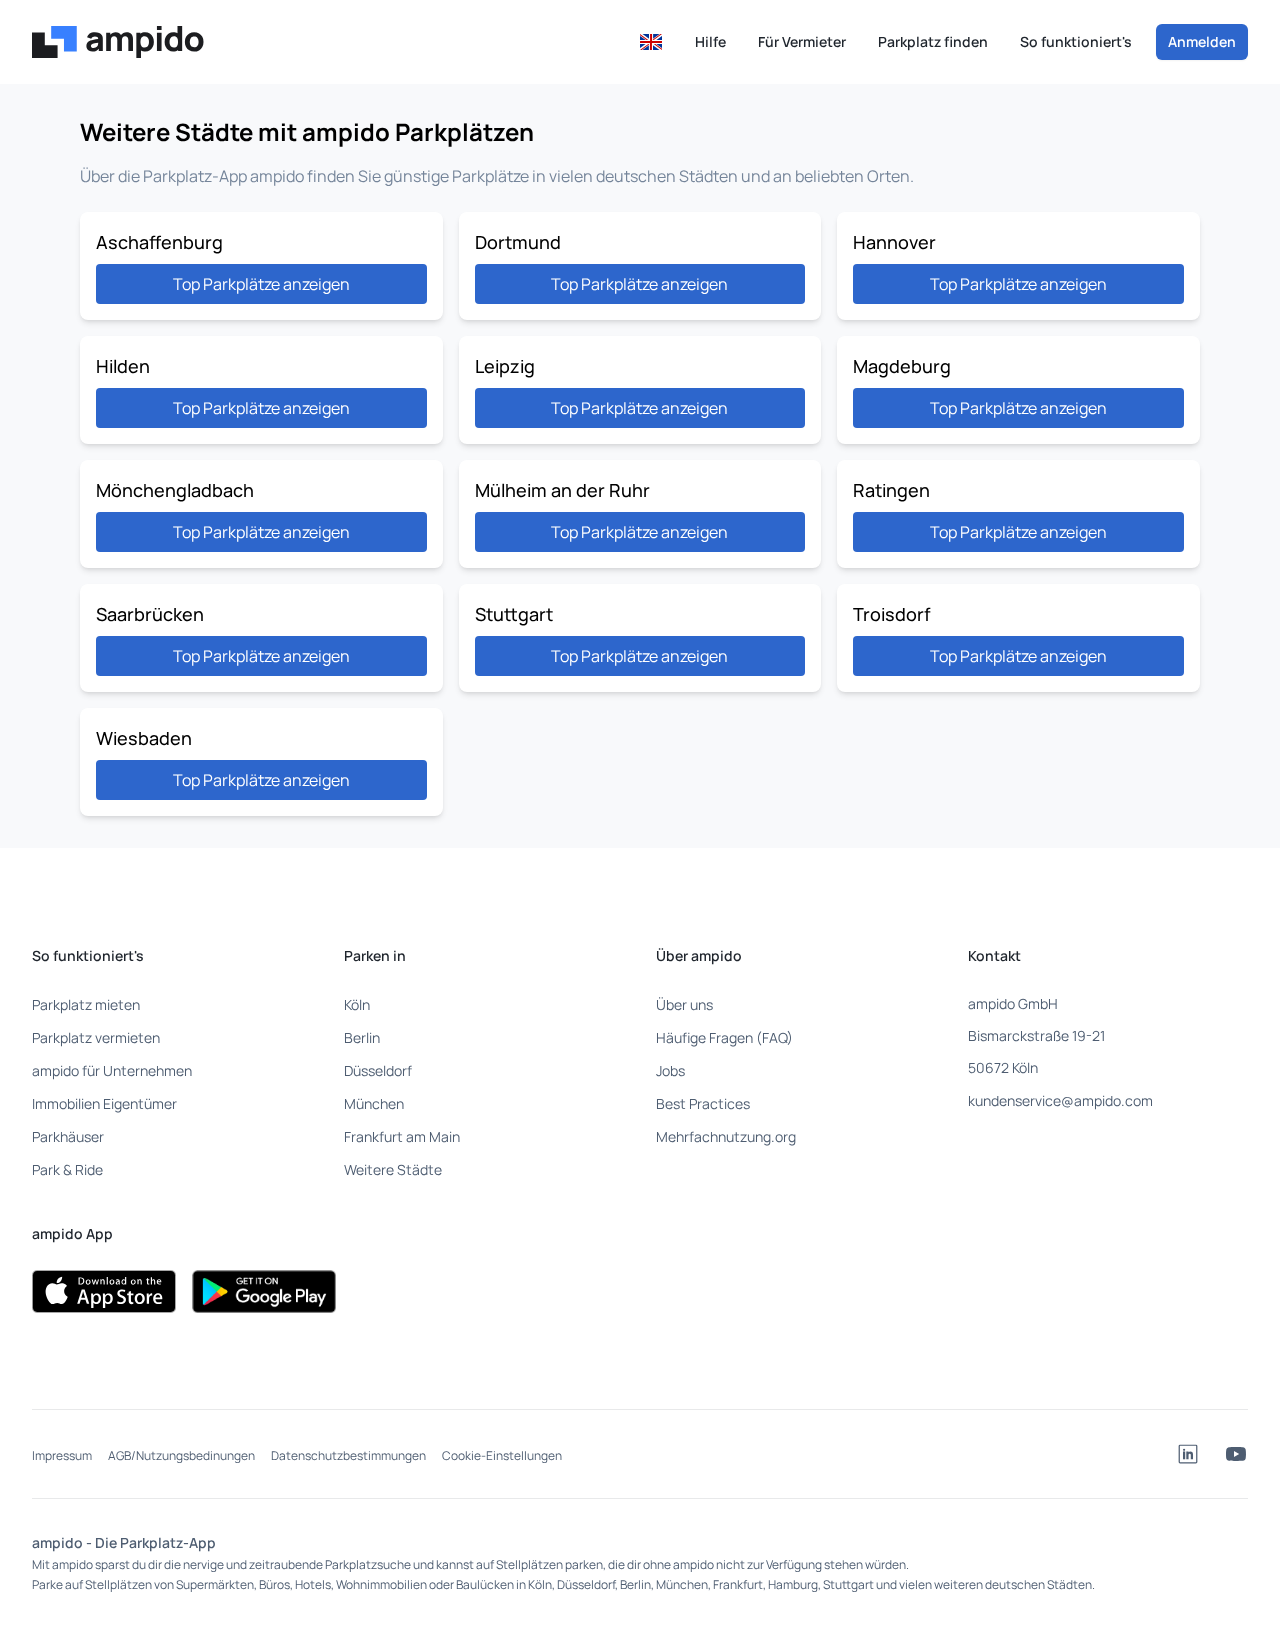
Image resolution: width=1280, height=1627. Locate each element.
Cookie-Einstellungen (502, 1455)
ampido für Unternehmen (112, 1070)
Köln (357, 1004)
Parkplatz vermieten (96, 1037)
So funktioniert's (1076, 41)
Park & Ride (67, 1169)
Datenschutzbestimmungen (348, 1455)
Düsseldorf (378, 1070)
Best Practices (703, 1103)
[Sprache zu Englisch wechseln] (651, 42)
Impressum (62, 1455)
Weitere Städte (393, 1169)
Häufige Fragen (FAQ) (724, 1037)
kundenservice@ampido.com (1060, 1100)
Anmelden (1202, 41)
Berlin (362, 1037)
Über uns (684, 1004)
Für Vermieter (802, 41)
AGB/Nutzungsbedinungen (181, 1455)
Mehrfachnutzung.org (726, 1136)
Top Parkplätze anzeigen (261, 284)
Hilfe (710, 41)
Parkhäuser (68, 1136)
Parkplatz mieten (86, 1004)
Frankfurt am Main (402, 1136)
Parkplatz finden (933, 41)
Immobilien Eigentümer (104, 1103)
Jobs (670, 1070)
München (374, 1103)
